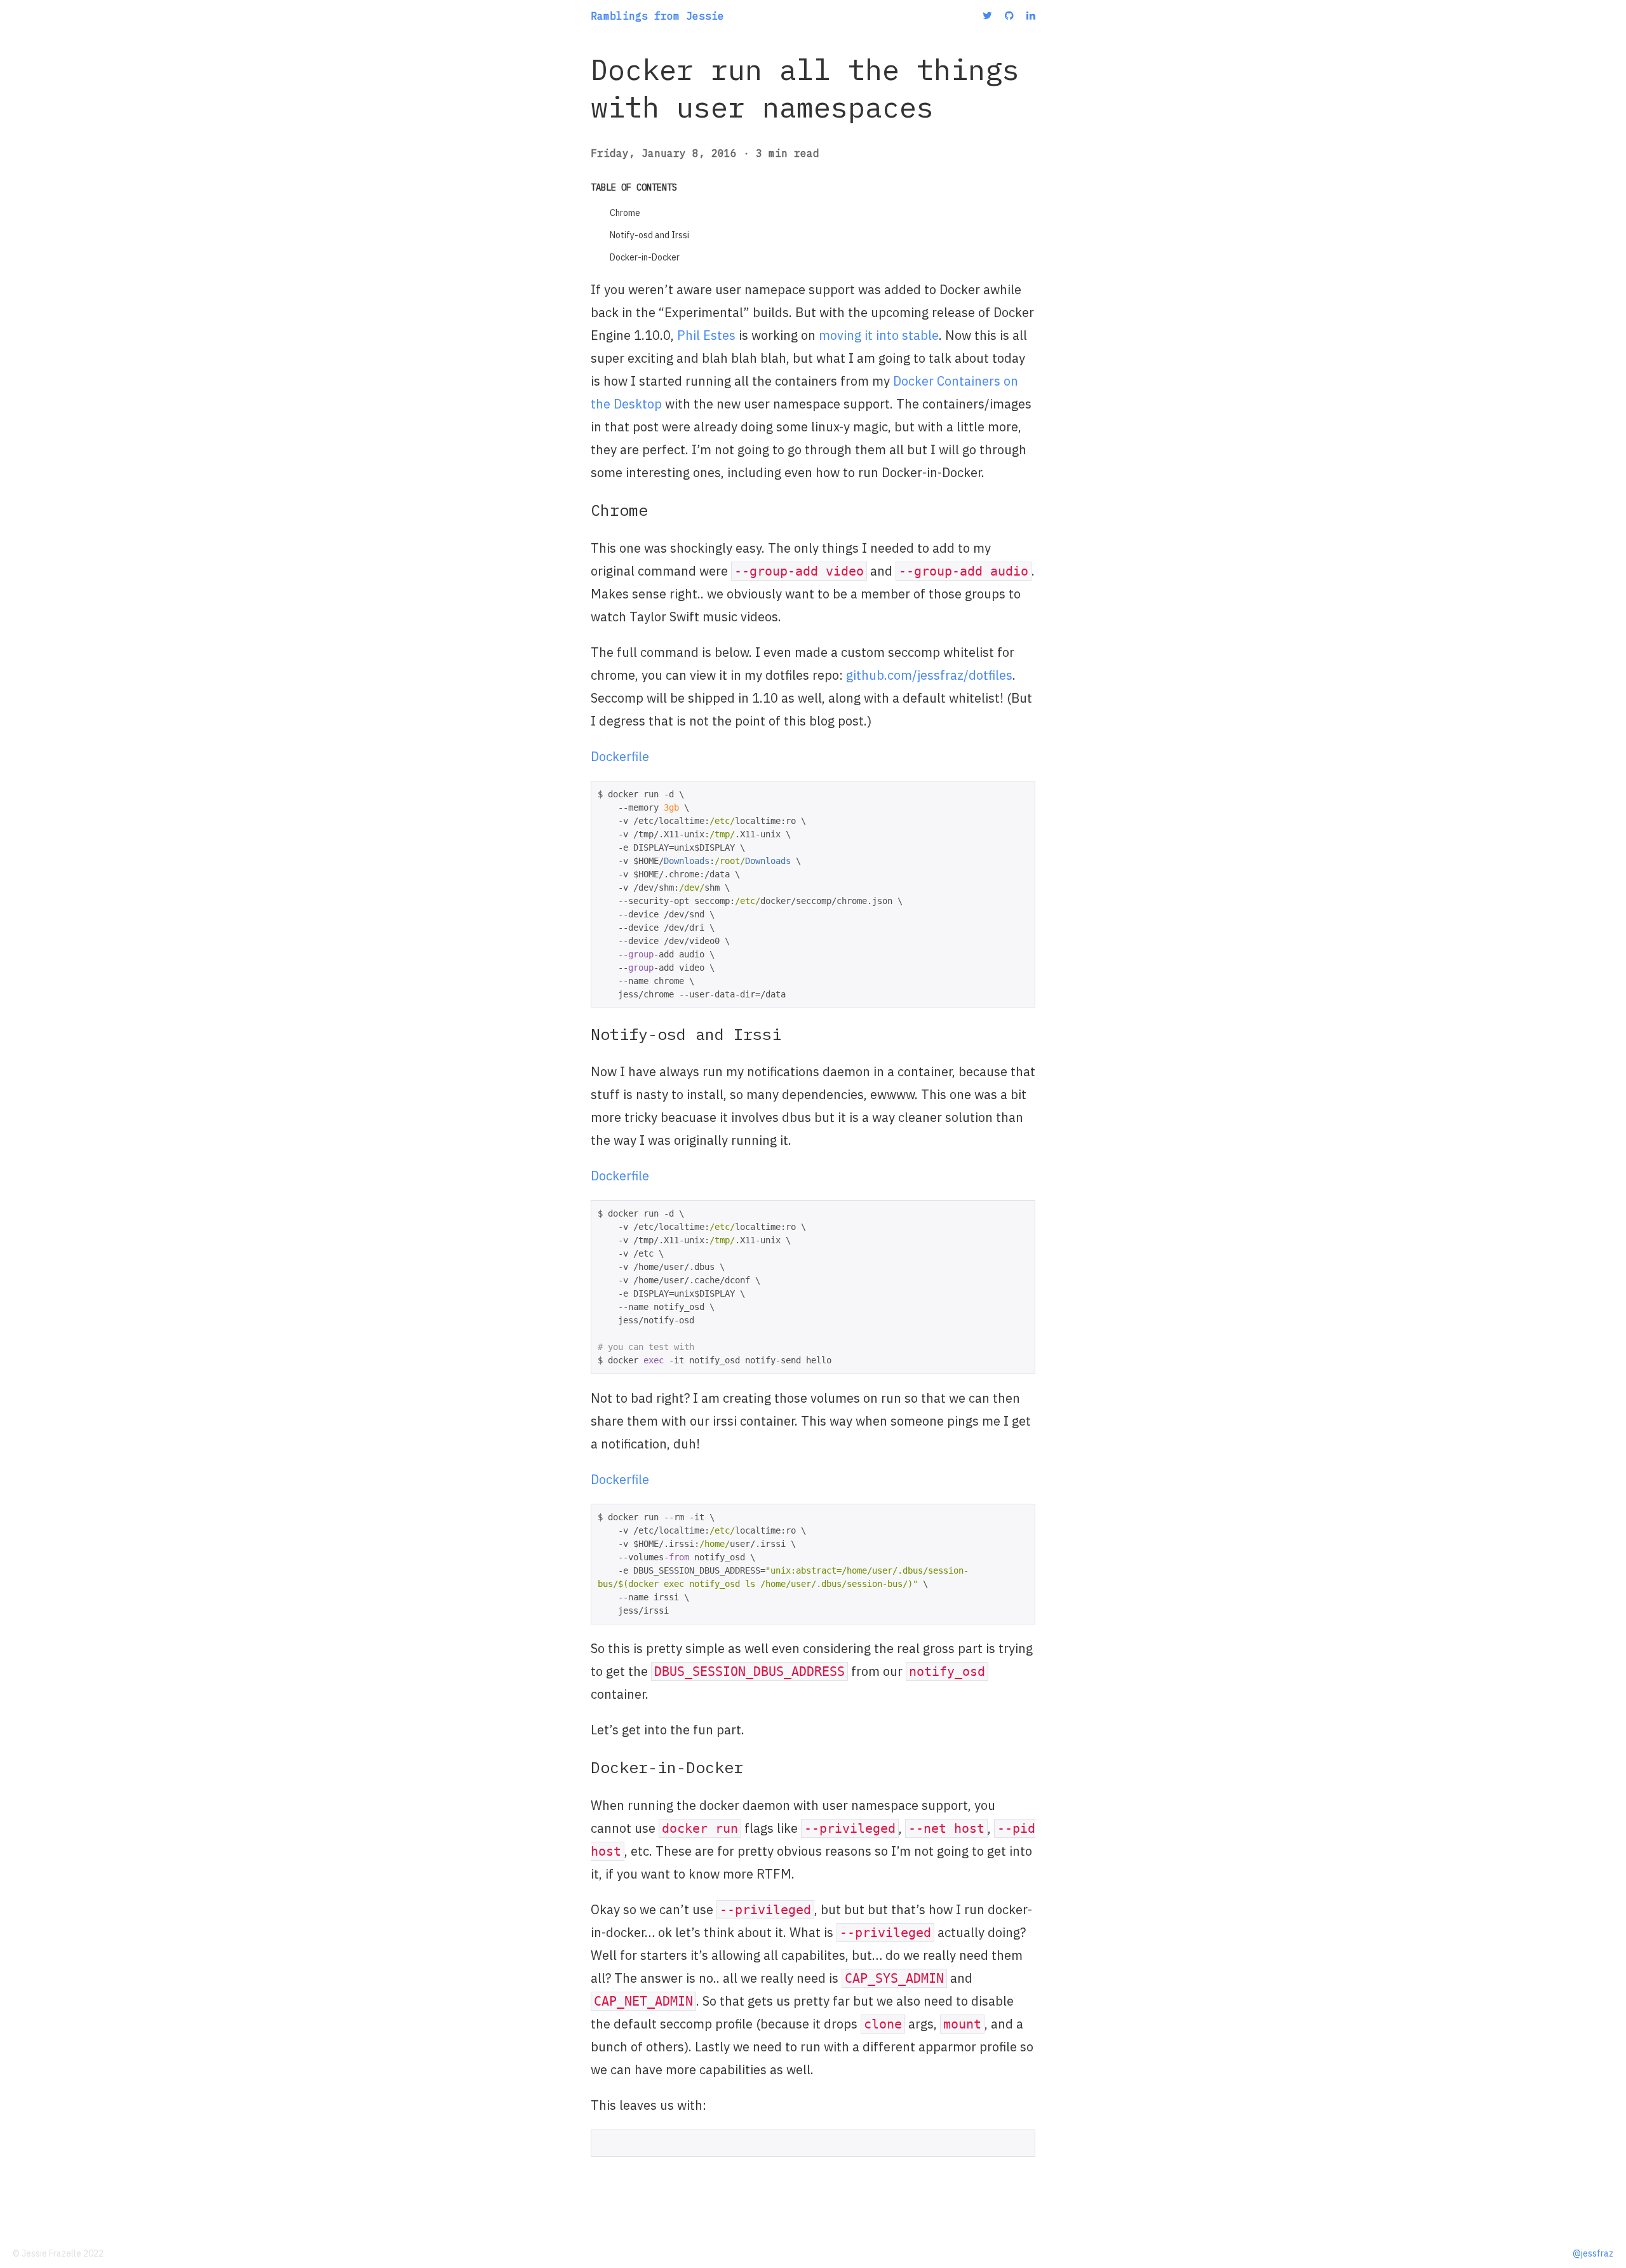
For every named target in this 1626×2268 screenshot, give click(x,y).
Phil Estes (706, 335)
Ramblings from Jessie (657, 16)
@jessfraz (1593, 2253)
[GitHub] (1009, 15)
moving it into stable (879, 335)
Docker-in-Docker (645, 257)
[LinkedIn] (1031, 15)
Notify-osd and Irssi (649, 235)
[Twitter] (987, 15)
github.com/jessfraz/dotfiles (929, 675)
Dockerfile (620, 756)
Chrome (625, 213)
